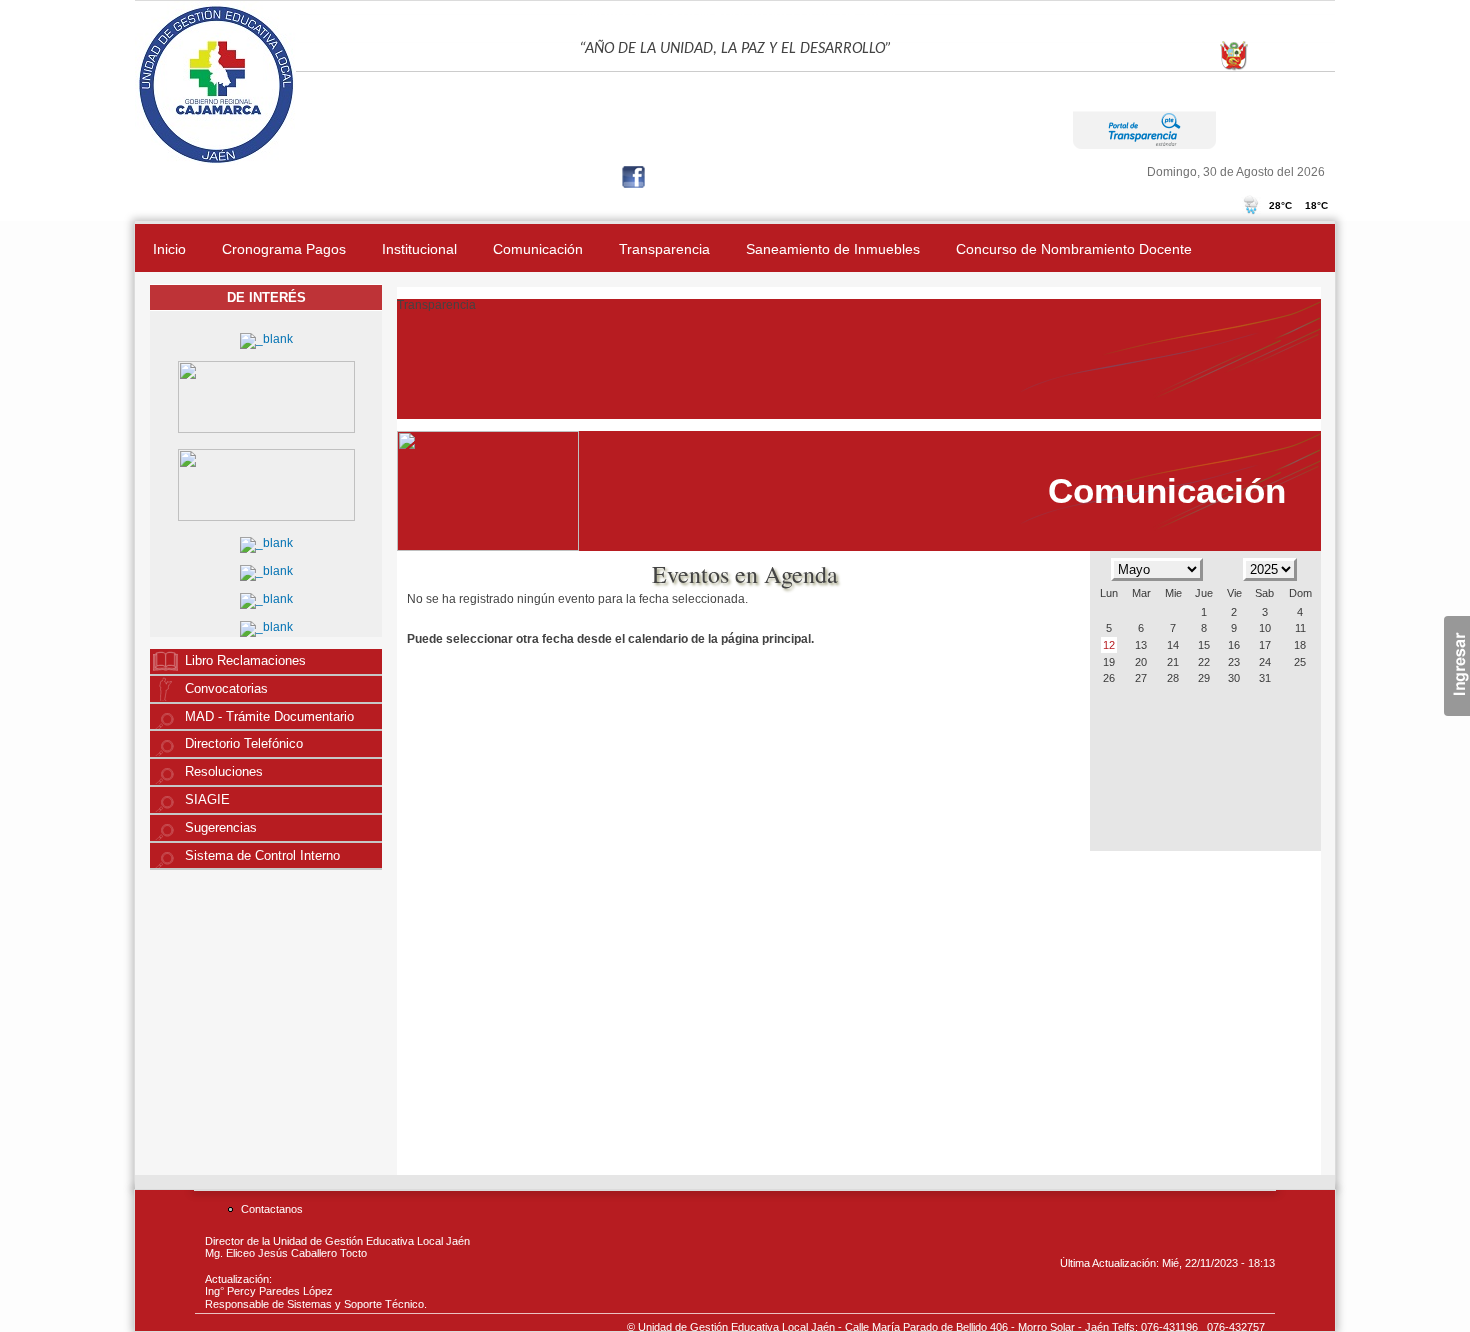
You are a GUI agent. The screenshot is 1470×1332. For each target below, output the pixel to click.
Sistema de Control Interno (262, 856)
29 (1204, 678)
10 (1265, 628)
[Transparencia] (1144, 144)
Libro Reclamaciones (245, 661)
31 (1265, 678)
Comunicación (538, 249)
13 (1141, 645)
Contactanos (272, 1209)
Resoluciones (224, 772)
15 (1204, 645)
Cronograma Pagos (284, 249)
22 (1204, 662)
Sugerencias (221, 828)
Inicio (169, 249)
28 (1173, 678)
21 (1173, 662)
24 (1265, 662)
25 (1300, 662)
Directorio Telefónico (244, 744)
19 (1109, 662)
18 (1300, 645)
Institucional (419, 249)
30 (1234, 678)
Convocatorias (226, 689)
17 (1265, 645)
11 (1300, 628)
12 (1109, 645)
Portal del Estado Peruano (1270, 81)
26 (1109, 678)
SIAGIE (207, 800)
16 (1234, 645)
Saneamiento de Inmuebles (833, 249)
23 (1234, 662)
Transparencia (664, 249)
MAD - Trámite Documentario (269, 717)
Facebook (635, 178)
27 (1141, 678)
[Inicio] (215, 161)
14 (1173, 645)
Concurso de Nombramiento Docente (1074, 249)
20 (1141, 662)
